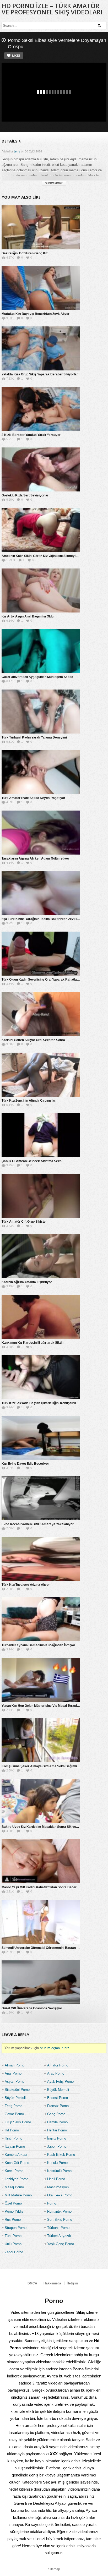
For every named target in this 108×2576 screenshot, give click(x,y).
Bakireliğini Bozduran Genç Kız (25, 253)
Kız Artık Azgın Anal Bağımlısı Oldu (28, 616)
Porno (52, 2203)
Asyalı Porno (15, 2082)
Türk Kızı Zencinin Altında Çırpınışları (29, 1101)
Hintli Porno (13, 2138)
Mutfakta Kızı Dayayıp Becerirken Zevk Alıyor (36, 314)
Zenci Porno (14, 2252)
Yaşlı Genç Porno (61, 2244)
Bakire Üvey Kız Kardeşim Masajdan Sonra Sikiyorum (42, 1827)
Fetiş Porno (13, 2106)
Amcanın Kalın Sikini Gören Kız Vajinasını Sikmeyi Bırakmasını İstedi (52, 556)
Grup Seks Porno (18, 2122)
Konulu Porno (57, 2163)
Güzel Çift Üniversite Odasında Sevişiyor (32, 2008)
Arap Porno (56, 2073)
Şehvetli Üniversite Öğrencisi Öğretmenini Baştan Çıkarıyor (46, 1948)
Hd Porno (12, 2130)
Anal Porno (13, 2073)
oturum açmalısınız (55, 2048)
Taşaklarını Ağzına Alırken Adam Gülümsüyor (35, 858)
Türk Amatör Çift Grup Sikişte (24, 1222)
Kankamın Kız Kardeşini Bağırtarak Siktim (33, 1343)
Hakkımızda (52, 2283)
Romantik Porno (59, 2211)
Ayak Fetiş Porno (60, 2082)
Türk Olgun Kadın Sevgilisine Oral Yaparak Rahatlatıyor (43, 980)
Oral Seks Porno (60, 2195)
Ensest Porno (58, 2098)
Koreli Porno (14, 2171)
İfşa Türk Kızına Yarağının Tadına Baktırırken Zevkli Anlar (44, 919)
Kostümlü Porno (59, 2171)
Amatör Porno (58, 2065)
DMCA (32, 2283)
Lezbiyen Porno (17, 2179)
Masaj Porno (14, 2187)
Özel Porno (13, 2203)
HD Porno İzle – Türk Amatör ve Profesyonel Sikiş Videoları (52, 9)
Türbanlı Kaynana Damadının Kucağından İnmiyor (38, 1645)
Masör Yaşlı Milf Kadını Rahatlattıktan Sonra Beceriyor (42, 1887)
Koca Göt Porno (17, 2163)
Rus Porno (13, 2220)
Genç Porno (56, 2114)
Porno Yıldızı (15, 2211)
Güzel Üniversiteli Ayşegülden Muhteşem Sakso (37, 677)
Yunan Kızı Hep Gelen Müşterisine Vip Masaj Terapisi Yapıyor (47, 1706)
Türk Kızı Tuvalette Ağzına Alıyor (26, 1585)
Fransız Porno (58, 2106)
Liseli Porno (56, 2179)
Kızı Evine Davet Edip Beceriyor (25, 1464)
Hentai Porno (57, 2130)
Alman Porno (15, 2065)
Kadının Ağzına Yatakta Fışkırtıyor (27, 1282)
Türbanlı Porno (58, 2228)
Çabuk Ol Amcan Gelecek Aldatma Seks (32, 1161)
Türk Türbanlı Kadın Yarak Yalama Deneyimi (34, 737)
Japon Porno (57, 2146)
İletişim (73, 2283)
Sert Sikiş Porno (60, 2220)
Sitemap (54, 2569)
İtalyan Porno (15, 2146)
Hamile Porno (57, 2122)
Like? (16, 56)
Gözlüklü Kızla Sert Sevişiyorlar (25, 495)
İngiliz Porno (57, 2138)
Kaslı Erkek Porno (61, 2155)
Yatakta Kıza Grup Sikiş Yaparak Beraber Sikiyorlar (40, 374)
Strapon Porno (16, 2228)
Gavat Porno (14, 2114)
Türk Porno (13, 2236)
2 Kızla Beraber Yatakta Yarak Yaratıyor (31, 435)
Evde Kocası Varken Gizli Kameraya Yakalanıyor (38, 1524)
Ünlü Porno (13, 2244)
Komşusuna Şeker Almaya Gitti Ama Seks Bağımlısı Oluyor (46, 1766)
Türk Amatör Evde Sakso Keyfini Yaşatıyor (33, 798)
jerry (17, 151)
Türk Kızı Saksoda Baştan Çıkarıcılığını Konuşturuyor (41, 1403)
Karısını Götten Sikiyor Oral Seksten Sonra (33, 1040)
